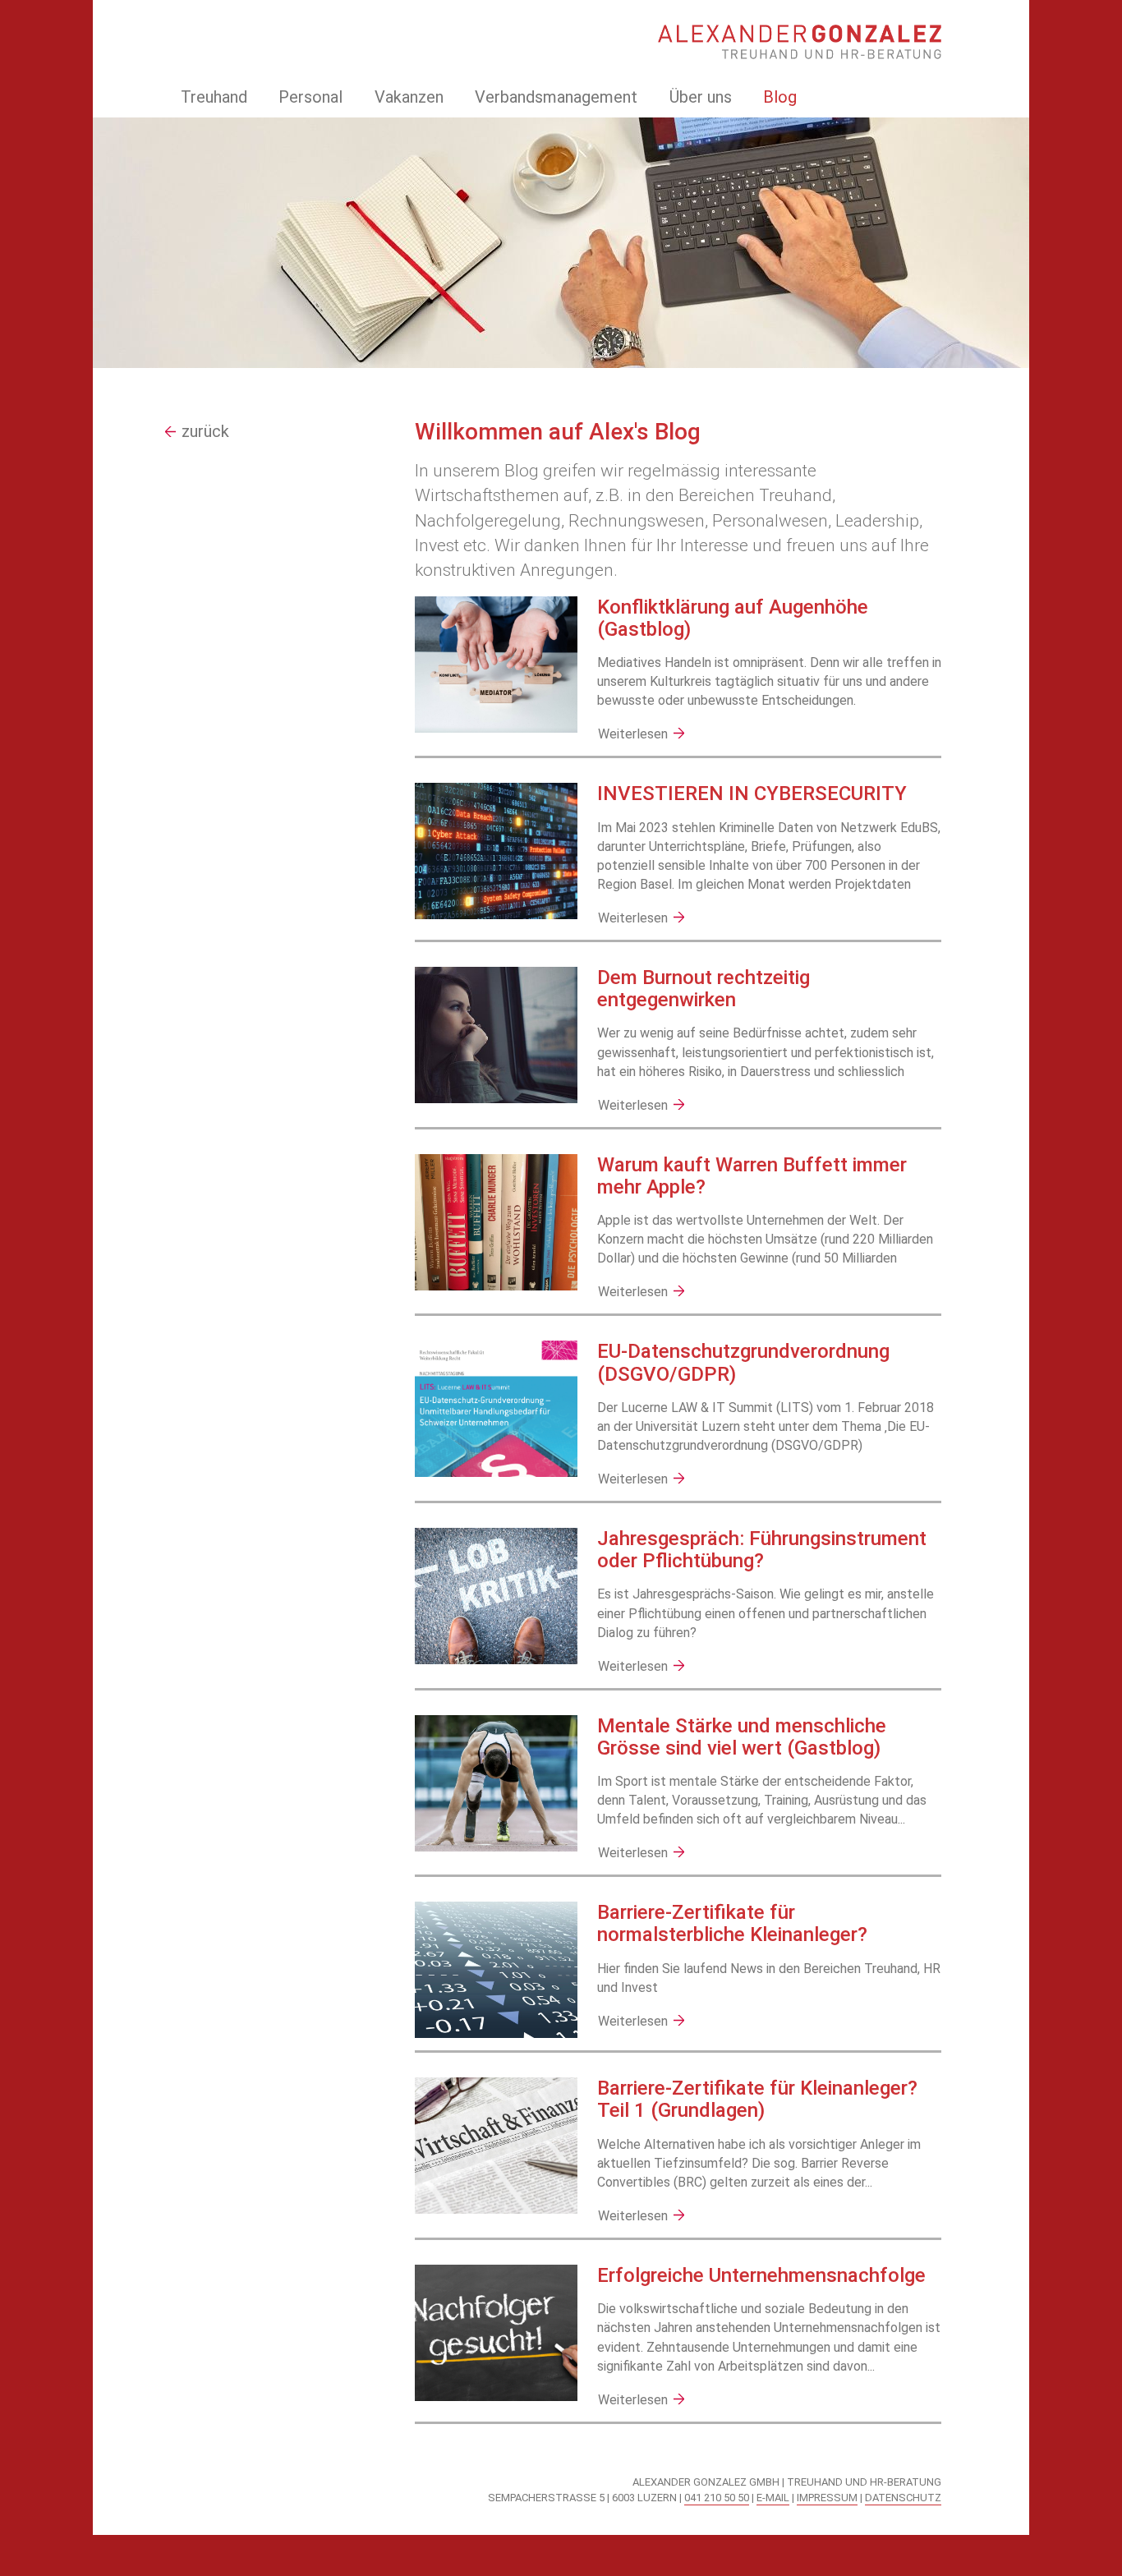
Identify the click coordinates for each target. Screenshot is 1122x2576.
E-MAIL (773, 2498)
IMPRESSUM (827, 2498)
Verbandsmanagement (556, 97)
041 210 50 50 (717, 2498)
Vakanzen (409, 97)
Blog (780, 97)
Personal (310, 97)
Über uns (701, 97)
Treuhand (214, 97)
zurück (205, 431)
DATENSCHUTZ (903, 2498)
